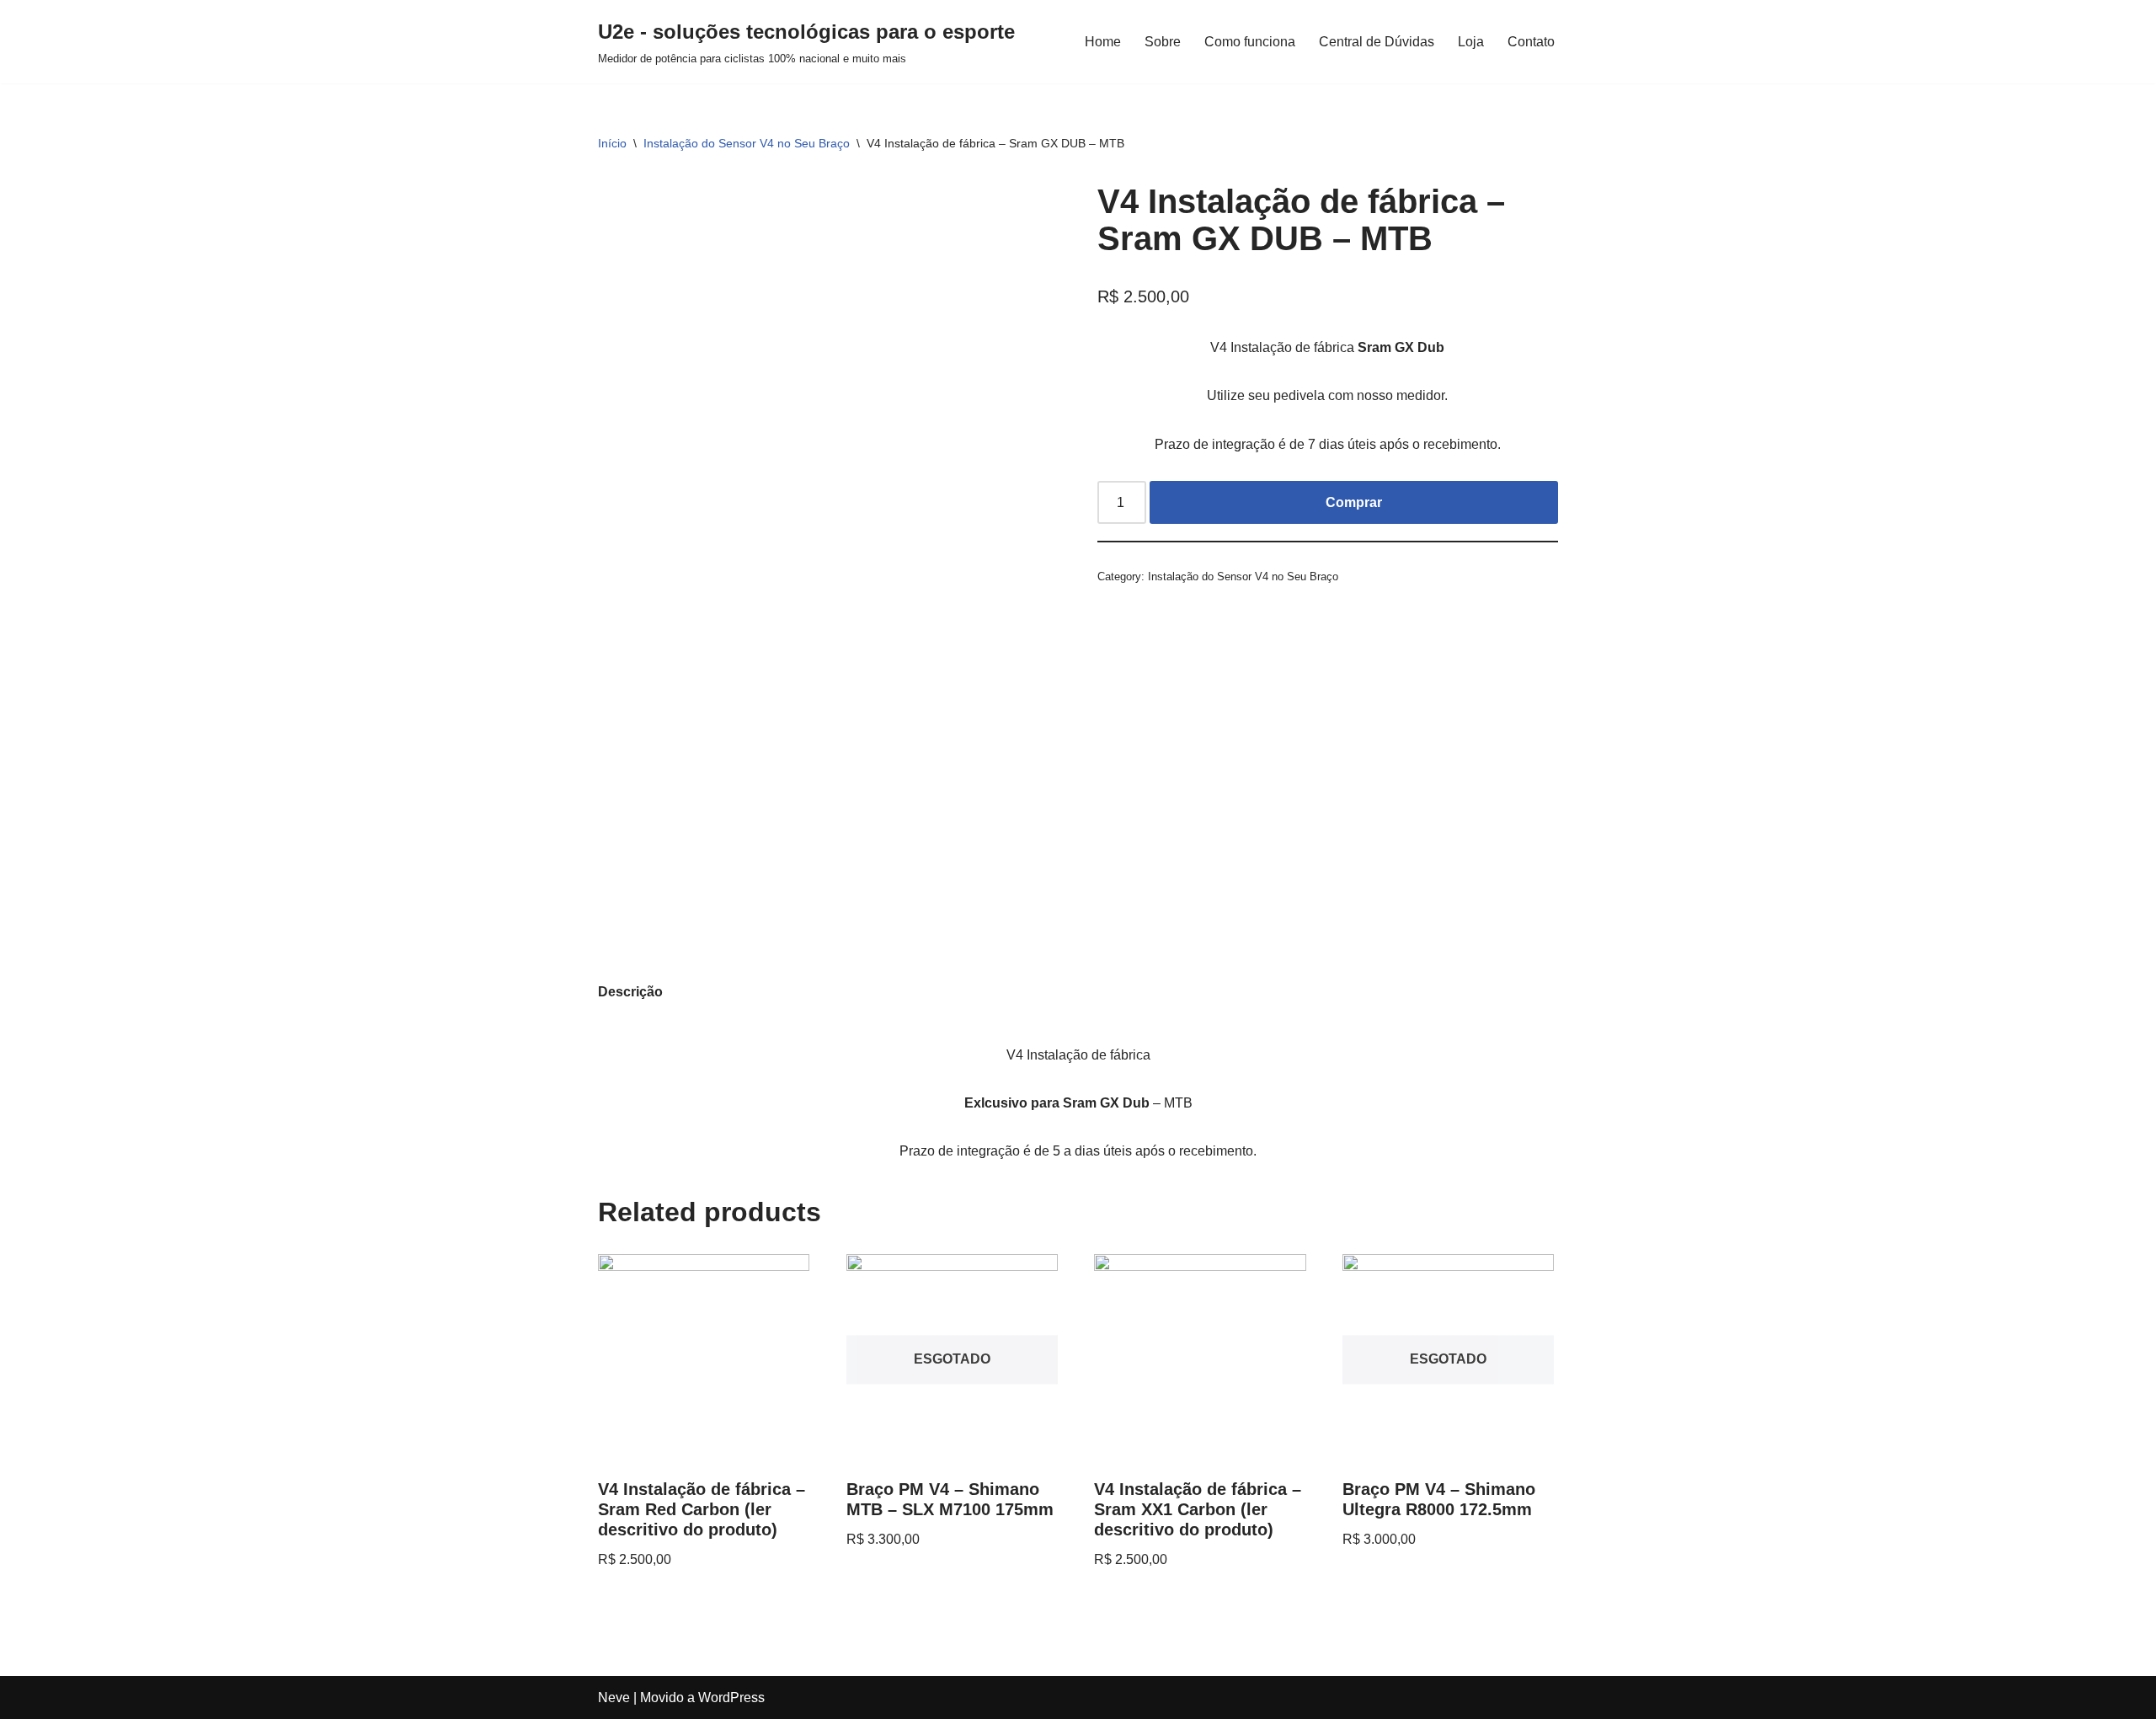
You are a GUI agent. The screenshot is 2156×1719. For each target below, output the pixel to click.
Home (1103, 42)
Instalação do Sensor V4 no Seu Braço (747, 143)
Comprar (1354, 502)
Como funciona (1250, 42)
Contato (1531, 42)
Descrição (630, 992)
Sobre (1163, 42)
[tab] (630, 992)
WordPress (731, 1698)
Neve (614, 1698)
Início (612, 143)
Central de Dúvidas (1377, 42)
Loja (1471, 42)
